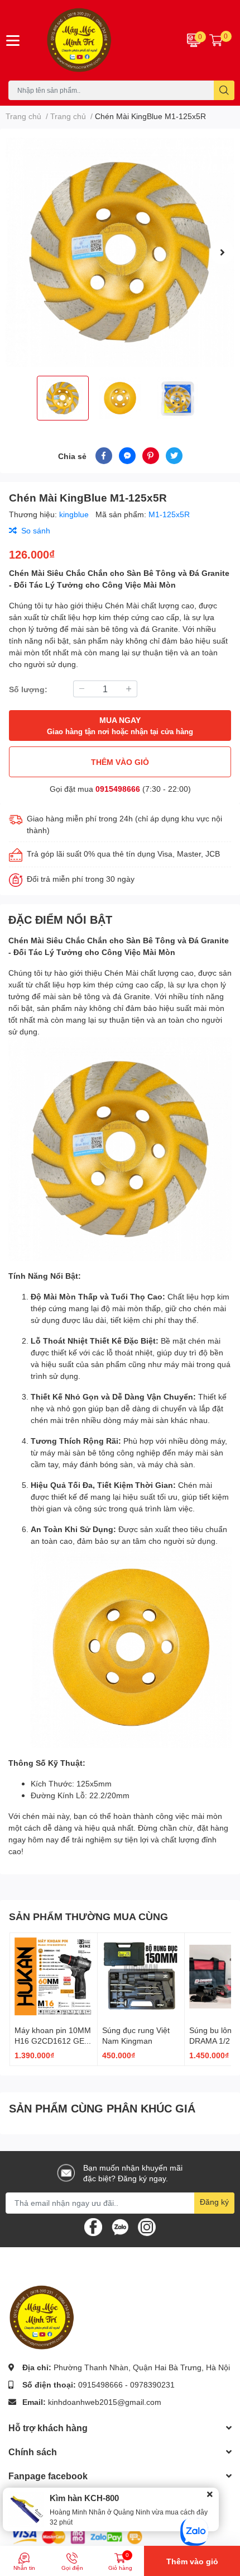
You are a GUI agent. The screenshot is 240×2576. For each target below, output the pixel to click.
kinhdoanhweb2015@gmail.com (105, 2402)
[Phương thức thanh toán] (77, 2536)
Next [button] (222, 252)
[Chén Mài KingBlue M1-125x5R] (120, 252)
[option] (120, 252)
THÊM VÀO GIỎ (120, 762)
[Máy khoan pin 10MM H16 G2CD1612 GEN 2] (54, 1977)
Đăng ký (214, 2202)
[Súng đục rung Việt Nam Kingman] (141, 1977)
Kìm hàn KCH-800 (84, 2498)
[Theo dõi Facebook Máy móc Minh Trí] (93, 2226)
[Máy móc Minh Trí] (100, 40)
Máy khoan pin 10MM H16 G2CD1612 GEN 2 (53, 2041)
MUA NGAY (120, 725)
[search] (224, 90)
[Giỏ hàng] (216, 40)
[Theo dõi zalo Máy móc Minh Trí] (120, 2226)
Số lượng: (28, 689)
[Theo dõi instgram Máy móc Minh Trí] (147, 2226)
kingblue (75, 514)
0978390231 (152, 2384)
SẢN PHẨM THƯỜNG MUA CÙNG (88, 1916)
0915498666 (118, 789)
